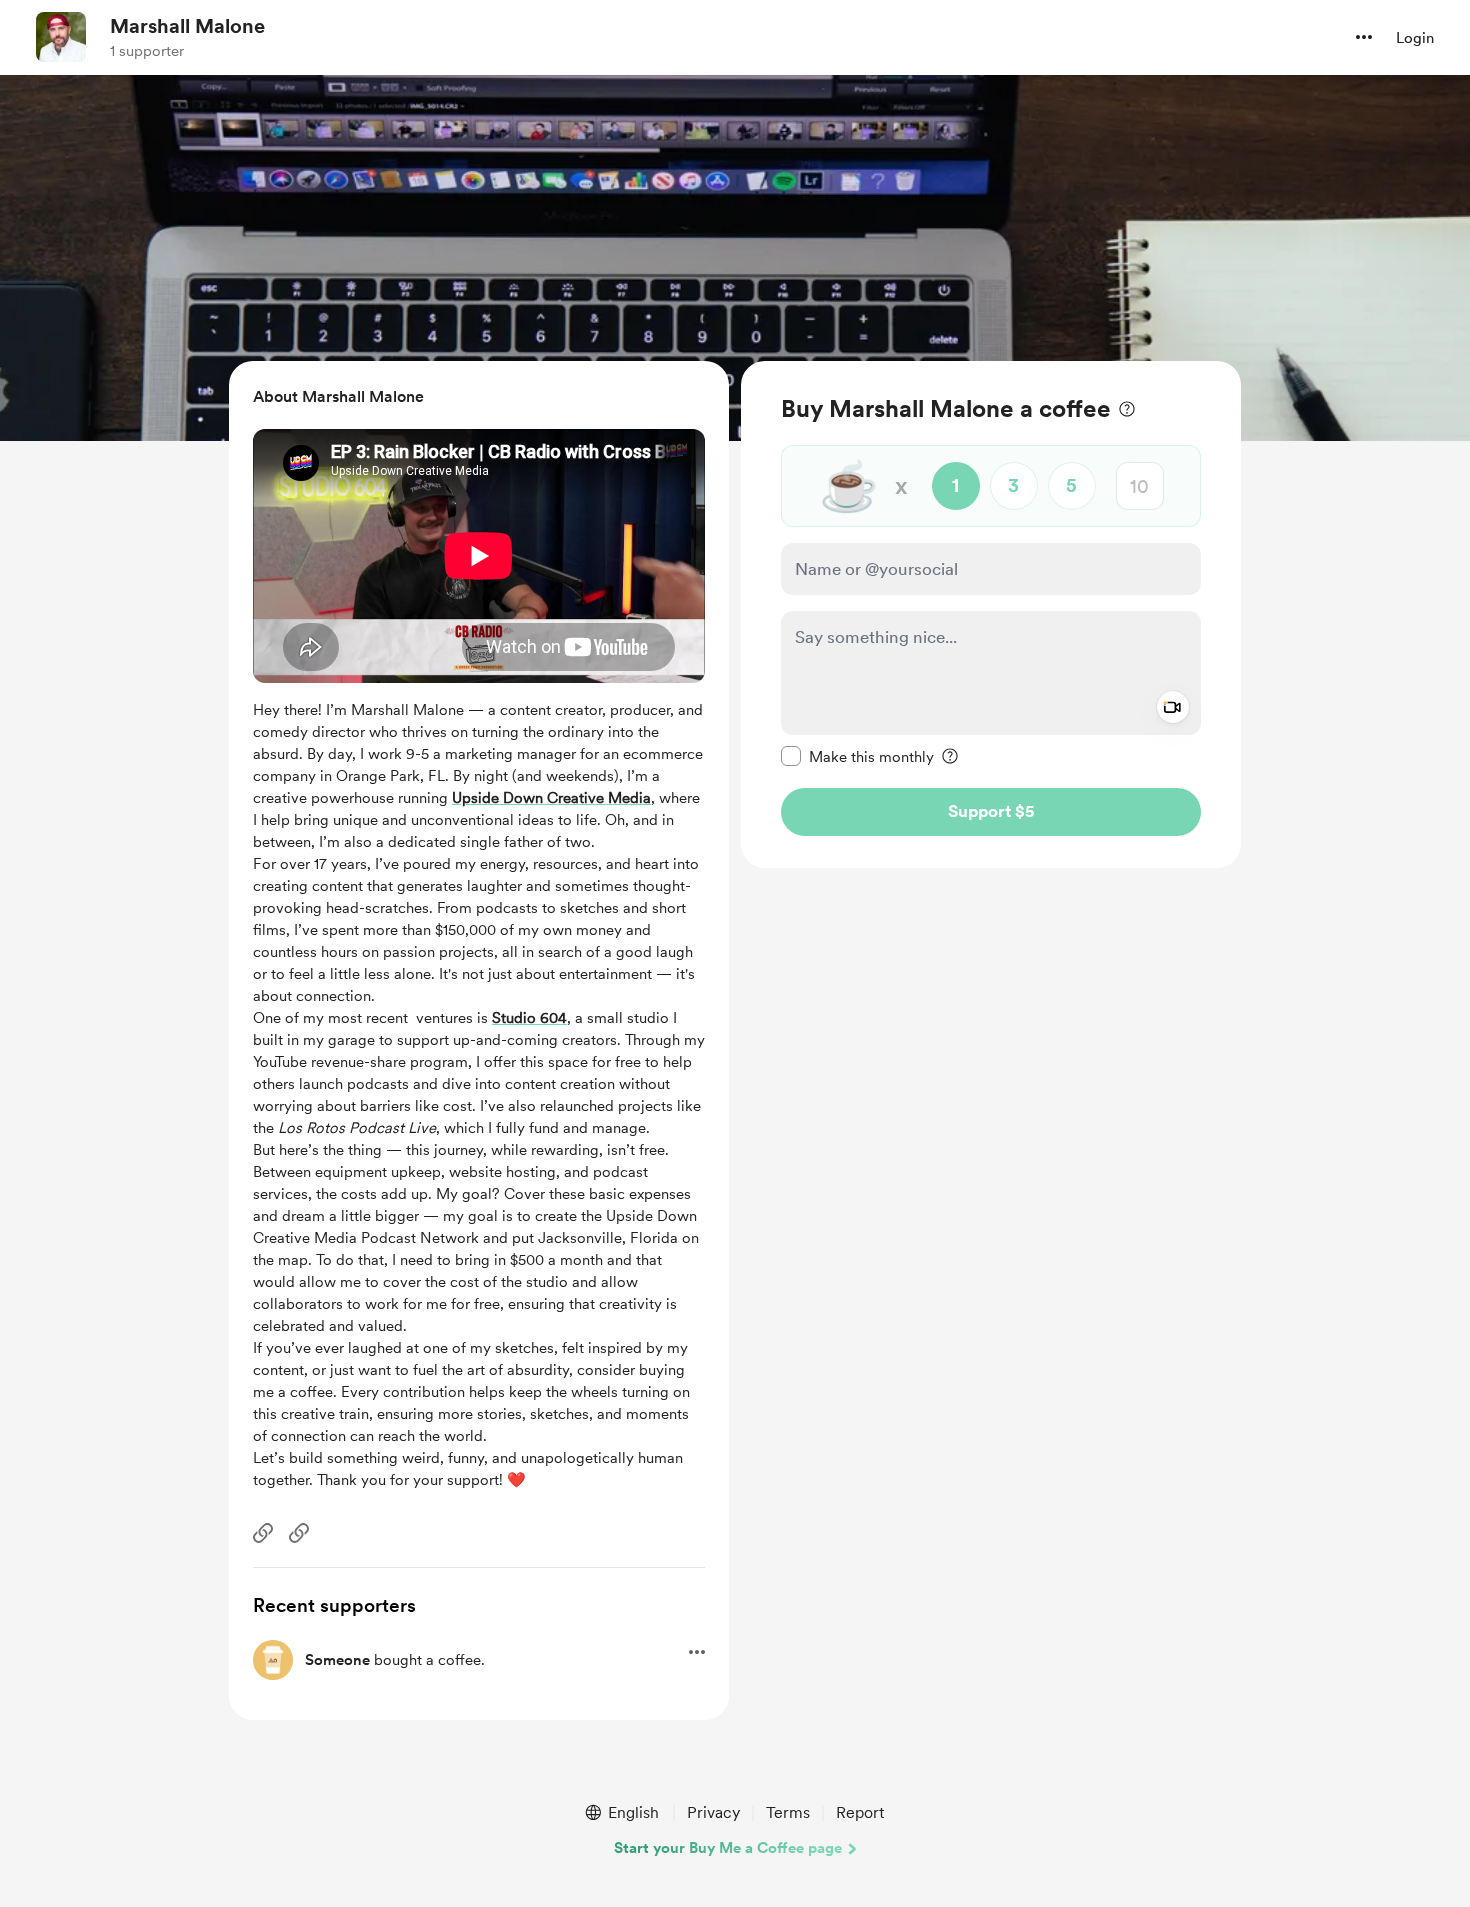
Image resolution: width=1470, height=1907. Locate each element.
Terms (788, 1812)
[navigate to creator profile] (61, 37)
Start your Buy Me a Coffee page (728, 1848)
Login (1415, 38)
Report (860, 1812)
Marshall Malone (187, 26)
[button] (1364, 37)
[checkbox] (857, 756)
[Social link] (263, 1533)
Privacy (713, 1812)
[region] (991, 614)
